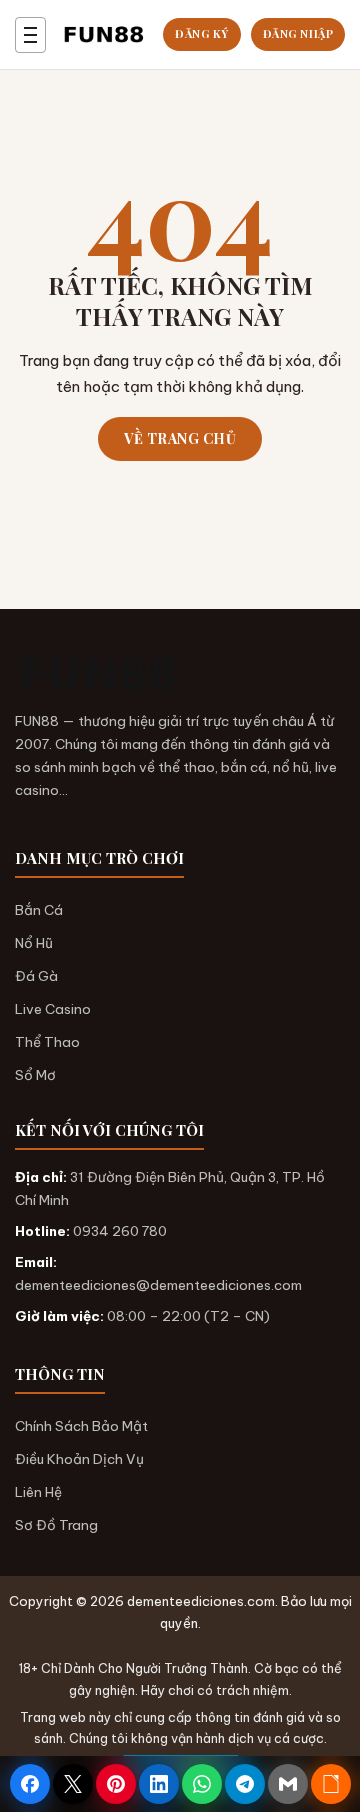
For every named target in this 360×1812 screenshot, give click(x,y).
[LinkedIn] (159, 1784)
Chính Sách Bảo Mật (81, 1426)
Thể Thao (47, 1042)
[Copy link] (331, 1784)
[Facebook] (30, 1784)
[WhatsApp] (202, 1784)
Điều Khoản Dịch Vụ (79, 1459)
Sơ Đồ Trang (56, 1525)
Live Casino (53, 1009)
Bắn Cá (39, 910)
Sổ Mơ (35, 1075)
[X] (73, 1784)
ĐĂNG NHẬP (298, 33)
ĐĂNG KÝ (202, 33)
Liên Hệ (38, 1492)
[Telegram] (245, 1784)
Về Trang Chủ (180, 438)
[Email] (288, 1784)
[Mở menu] (30, 35)
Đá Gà (36, 976)
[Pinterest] (116, 1784)
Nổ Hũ (34, 943)
